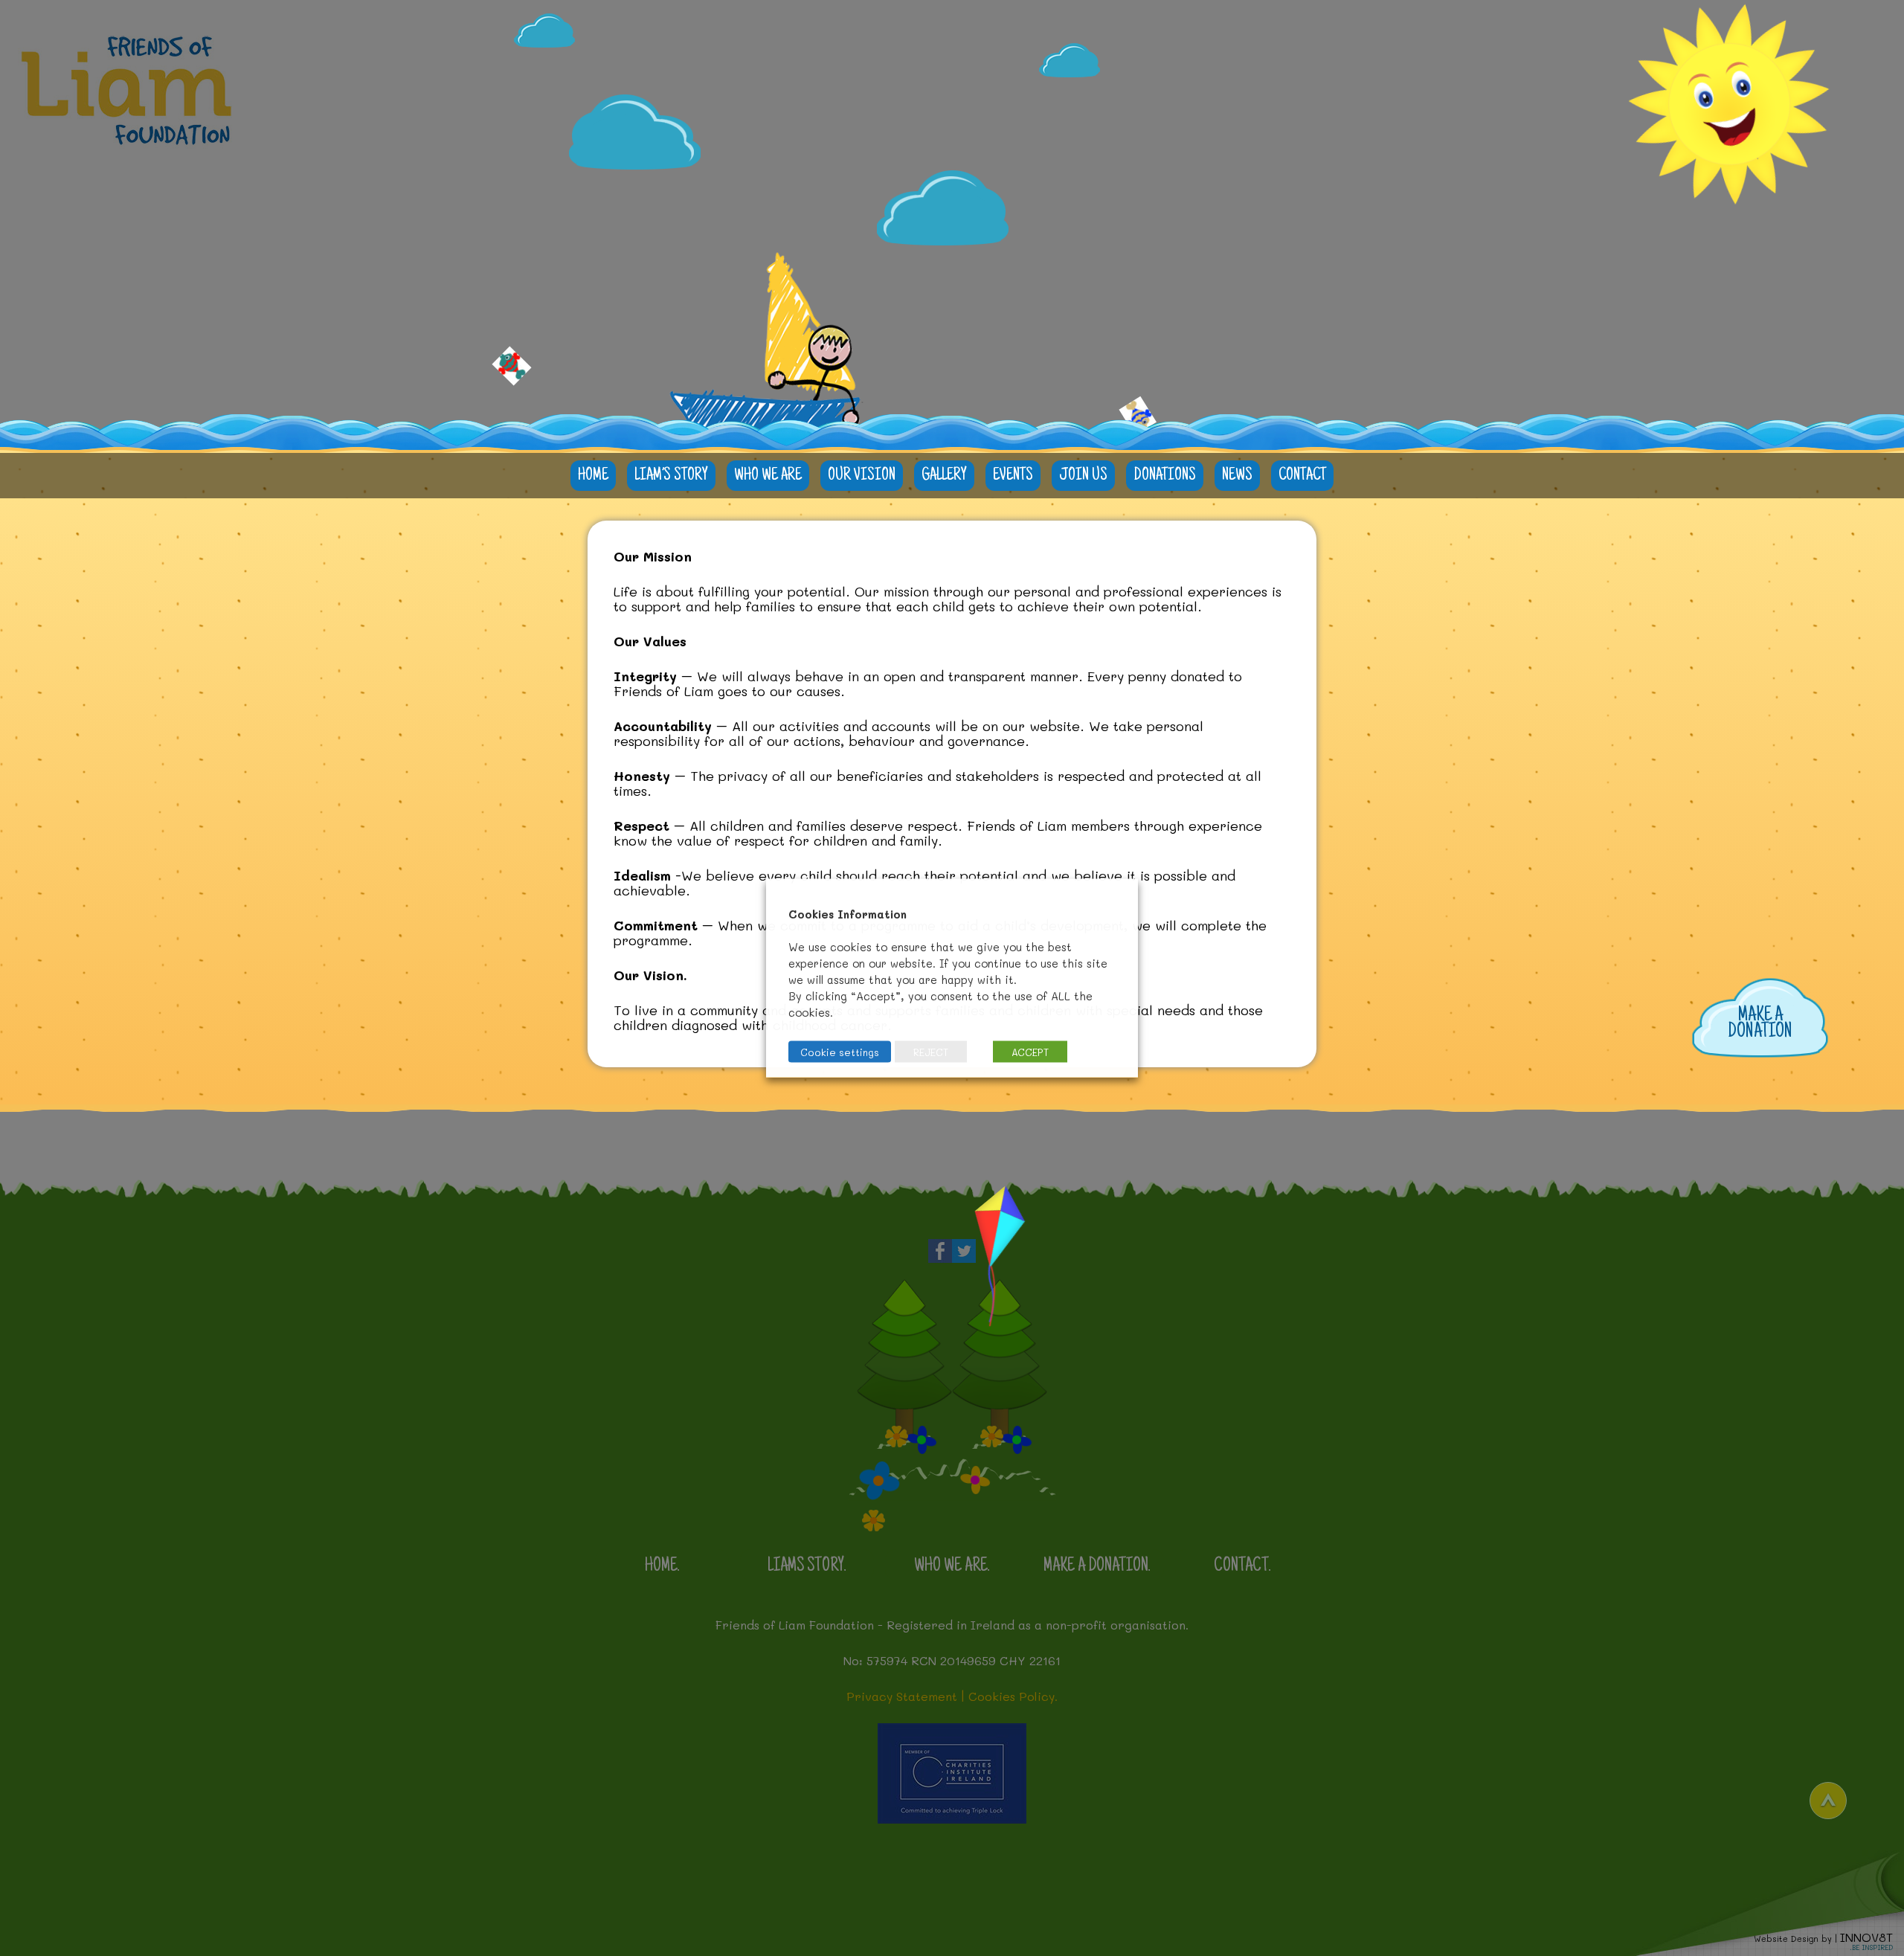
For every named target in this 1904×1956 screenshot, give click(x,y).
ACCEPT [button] (1030, 1052)
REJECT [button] (931, 1052)
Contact (1302, 476)
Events (1013, 476)
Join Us (1083, 476)
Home (593, 476)
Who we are (768, 476)
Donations (1165, 476)
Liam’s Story (671, 476)
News (1237, 476)
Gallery (944, 476)
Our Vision (862, 476)
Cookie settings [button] (840, 1052)
